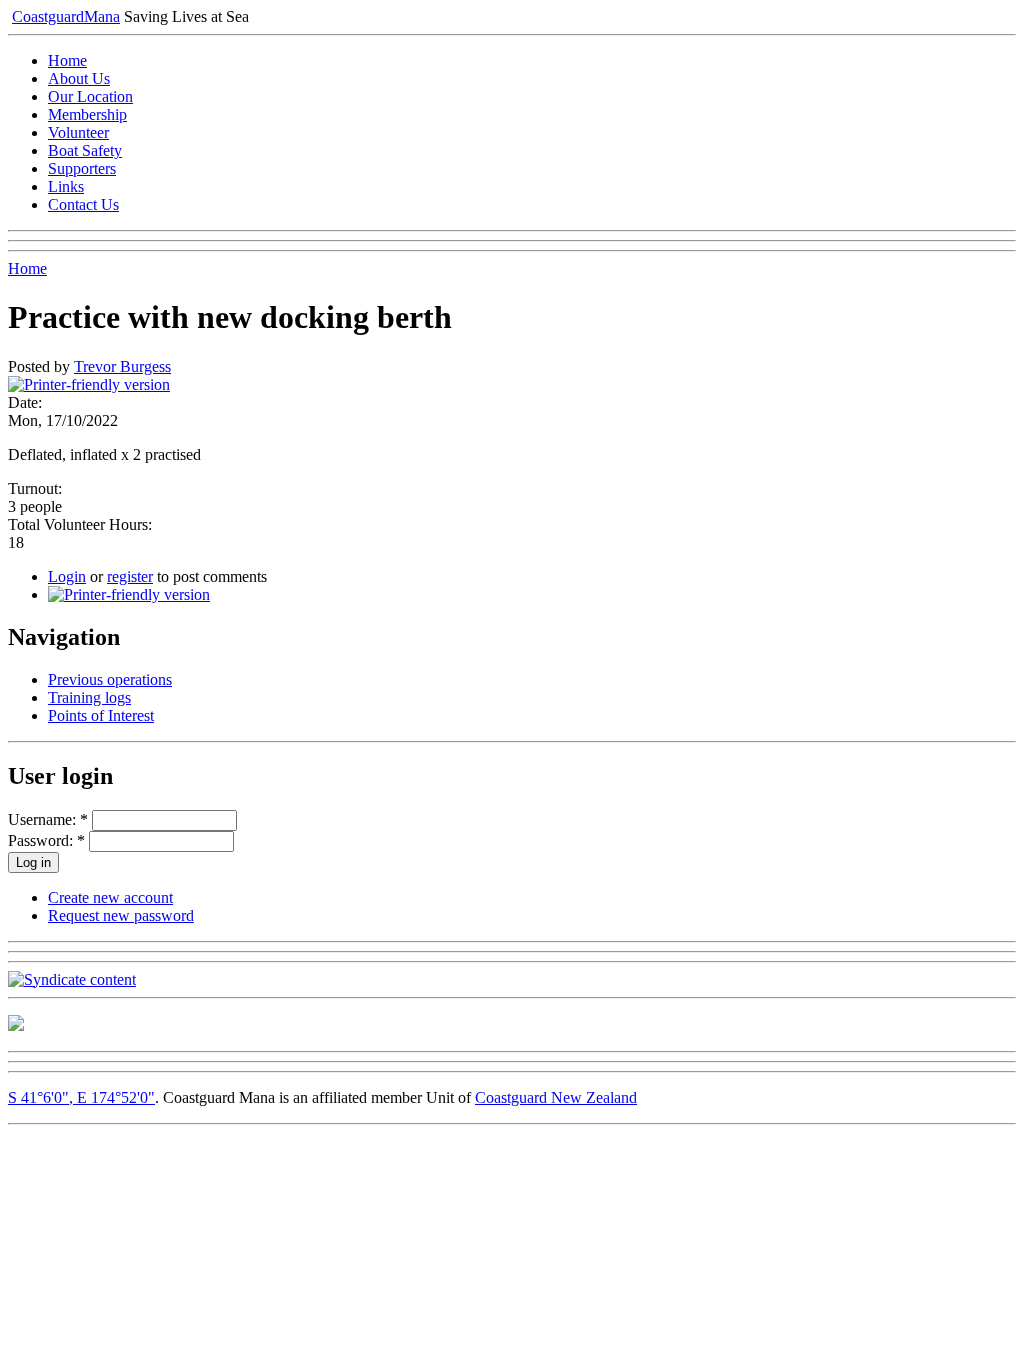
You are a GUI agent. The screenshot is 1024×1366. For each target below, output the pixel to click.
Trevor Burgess (122, 366)
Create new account (110, 897)
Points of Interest (101, 715)
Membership (87, 114)
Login (67, 576)
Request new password (121, 915)
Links (66, 186)
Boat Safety (85, 150)
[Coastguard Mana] (16, 1025)
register (130, 576)
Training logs (89, 697)
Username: (48, 819)
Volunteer (78, 132)
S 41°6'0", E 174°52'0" (81, 1097)
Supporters (82, 168)
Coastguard (66, 16)
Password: (46, 840)
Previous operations (110, 679)
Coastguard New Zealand (556, 1097)
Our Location (90, 96)
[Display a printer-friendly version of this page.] (89, 384)
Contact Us (83, 204)
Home (67, 60)
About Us (79, 78)
